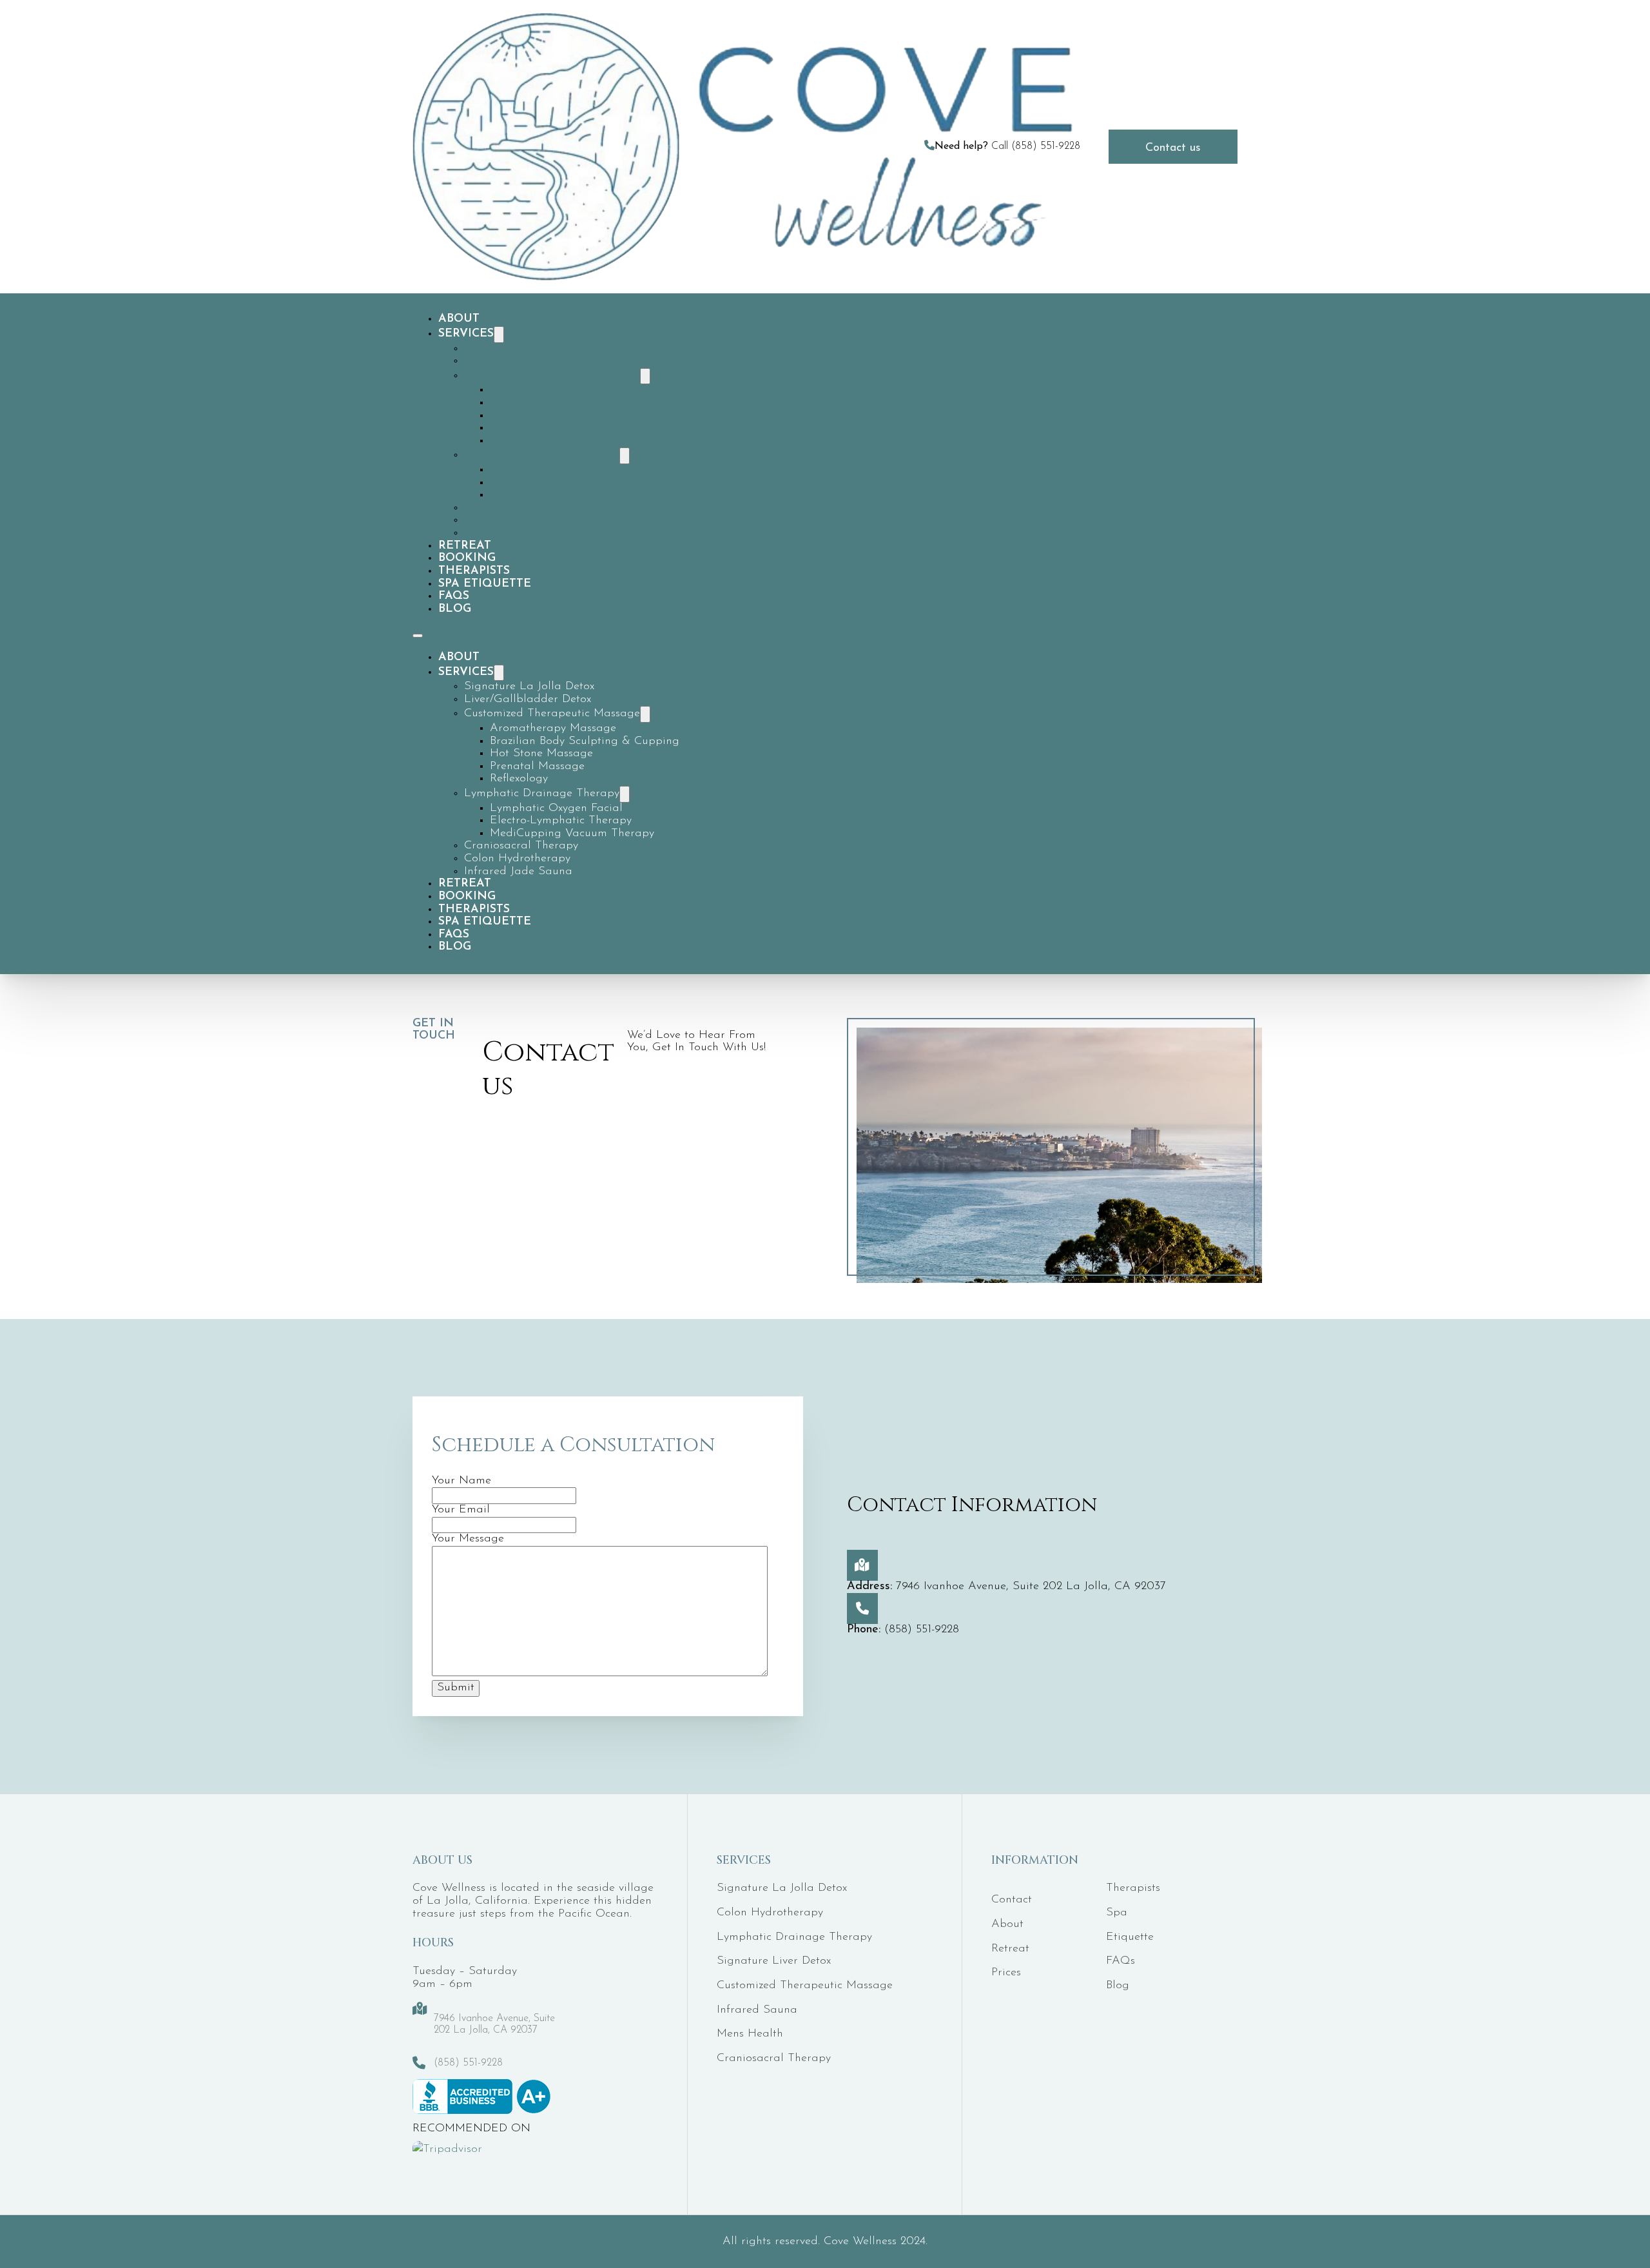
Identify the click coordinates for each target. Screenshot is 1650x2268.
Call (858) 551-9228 (1007, 146)
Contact (1012, 1900)
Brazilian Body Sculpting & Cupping (585, 403)
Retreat (465, 546)
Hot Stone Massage (541, 416)
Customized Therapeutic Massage (552, 376)
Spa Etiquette (485, 584)
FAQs (454, 596)
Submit (456, 1688)
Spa (1117, 1913)
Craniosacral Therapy (521, 508)
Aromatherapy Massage (553, 390)
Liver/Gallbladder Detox (528, 361)
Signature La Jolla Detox (529, 349)
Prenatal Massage (537, 428)
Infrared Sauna (757, 2010)
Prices (1006, 1973)
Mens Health (750, 2034)
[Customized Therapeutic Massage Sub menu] (645, 376)
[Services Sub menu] (499, 335)
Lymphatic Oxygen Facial (556, 470)
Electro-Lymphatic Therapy (561, 483)
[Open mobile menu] (418, 636)
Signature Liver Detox (774, 1961)
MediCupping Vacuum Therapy (572, 495)
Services (466, 334)
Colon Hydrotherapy (517, 520)
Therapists (474, 571)
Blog (455, 609)
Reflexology (519, 441)
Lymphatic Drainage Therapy (542, 455)
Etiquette (1130, 1937)
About (459, 319)
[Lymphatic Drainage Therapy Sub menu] (625, 456)
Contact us (1173, 148)
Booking (467, 558)
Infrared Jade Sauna (518, 533)
